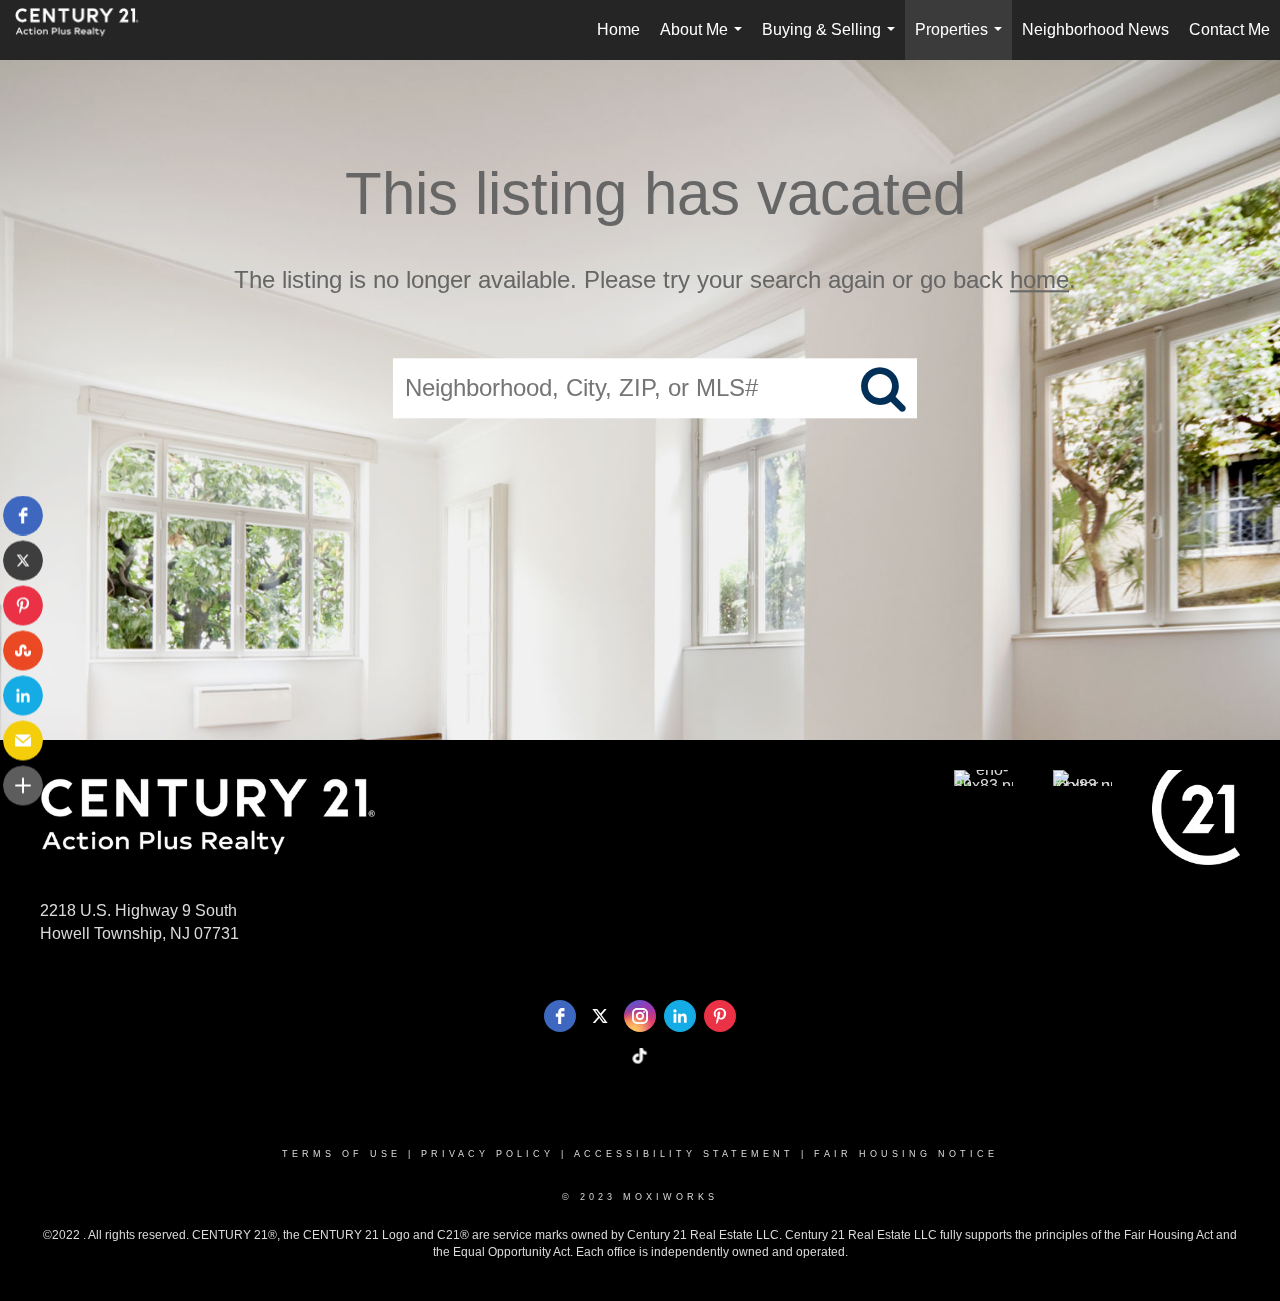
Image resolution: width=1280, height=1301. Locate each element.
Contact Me (1229, 29)
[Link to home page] (87, 30)
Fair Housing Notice (906, 1154)
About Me (705, 40)
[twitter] (600, 1016)
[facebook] (560, 1016)
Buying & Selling (832, 40)
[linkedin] (680, 1016)
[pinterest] (720, 1016)
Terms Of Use (341, 1154)
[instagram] (640, 1016)
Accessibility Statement (684, 1154)
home (1039, 279)
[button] (23, 516)
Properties (962, 40)
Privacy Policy (487, 1154)
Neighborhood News (1095, 29)
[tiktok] (640, 1056)
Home (618, 29)
